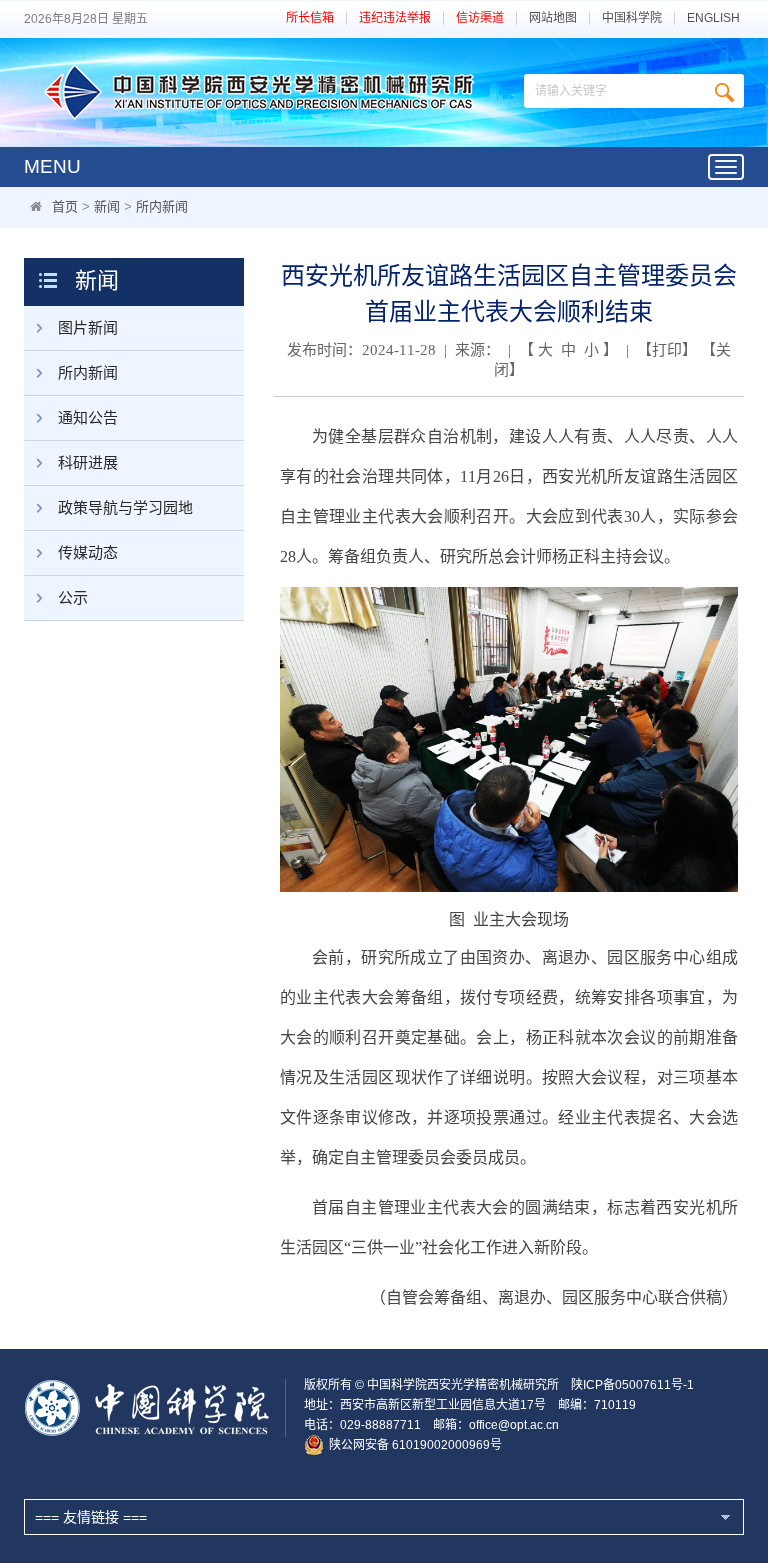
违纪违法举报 (395, 18)
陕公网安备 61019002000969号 (415, 1445)
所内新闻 (162, 206)
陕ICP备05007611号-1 (632, 1385)
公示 (73, 597)
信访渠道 (480, 18)
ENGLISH (713, 18)
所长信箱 (310, 18)
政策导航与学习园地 (125, 507)
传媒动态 (88, 552)
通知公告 (88, 417)
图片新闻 (88, 327)
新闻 (107, 206)
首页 (65, 206)
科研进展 (88, 462)
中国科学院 (632, 18)
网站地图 (553, 18)
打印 (667, 350)
